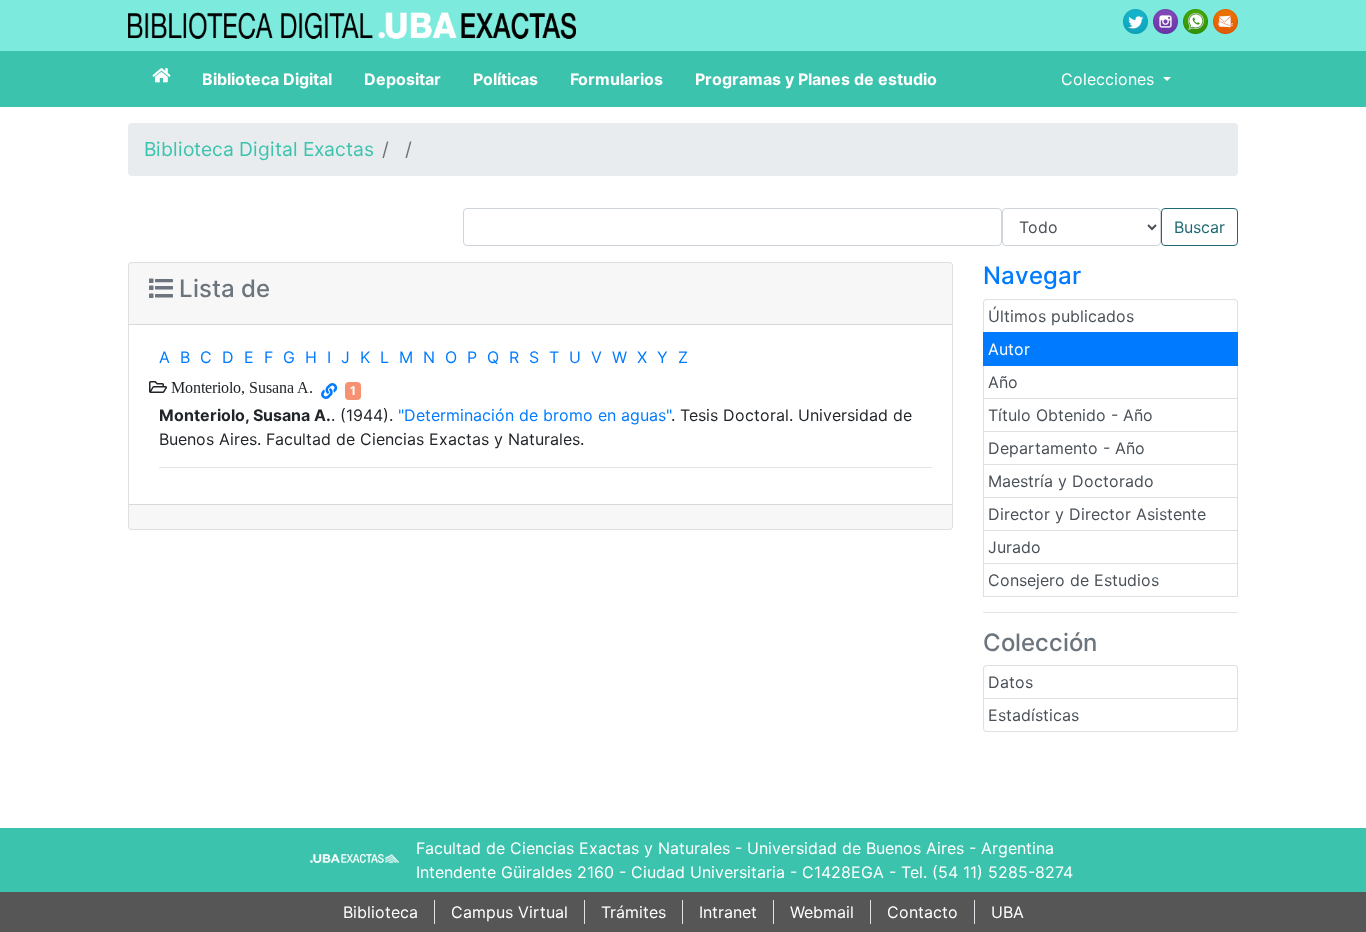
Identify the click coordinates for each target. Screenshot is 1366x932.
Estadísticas (1033, 715)
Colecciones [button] (1110, 79)
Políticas (505, 79)
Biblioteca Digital (267, 79)
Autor (1009, 349)
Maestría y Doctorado (1071, 481)
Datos (1010, 682)
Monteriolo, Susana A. (240, 387)
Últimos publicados (1061, 316)
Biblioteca (380, 912)
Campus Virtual (509, 912)
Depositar (402, 79)
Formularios (616, 79)
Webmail (822, 912)
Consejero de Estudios (1073, 580)
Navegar (1032, 275)
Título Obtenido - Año (1070, 415)
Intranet (728, 912)
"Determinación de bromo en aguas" (534, 415)
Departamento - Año (1066, 448)
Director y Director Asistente (1097, 514)
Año (1003, 382)
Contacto (922, 912)
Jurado (1014, 547)
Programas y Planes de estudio (816, 79)
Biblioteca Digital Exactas (259, 149)
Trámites (633, 912)
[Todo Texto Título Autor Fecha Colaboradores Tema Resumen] (850, 227)
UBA (1007, 912)
